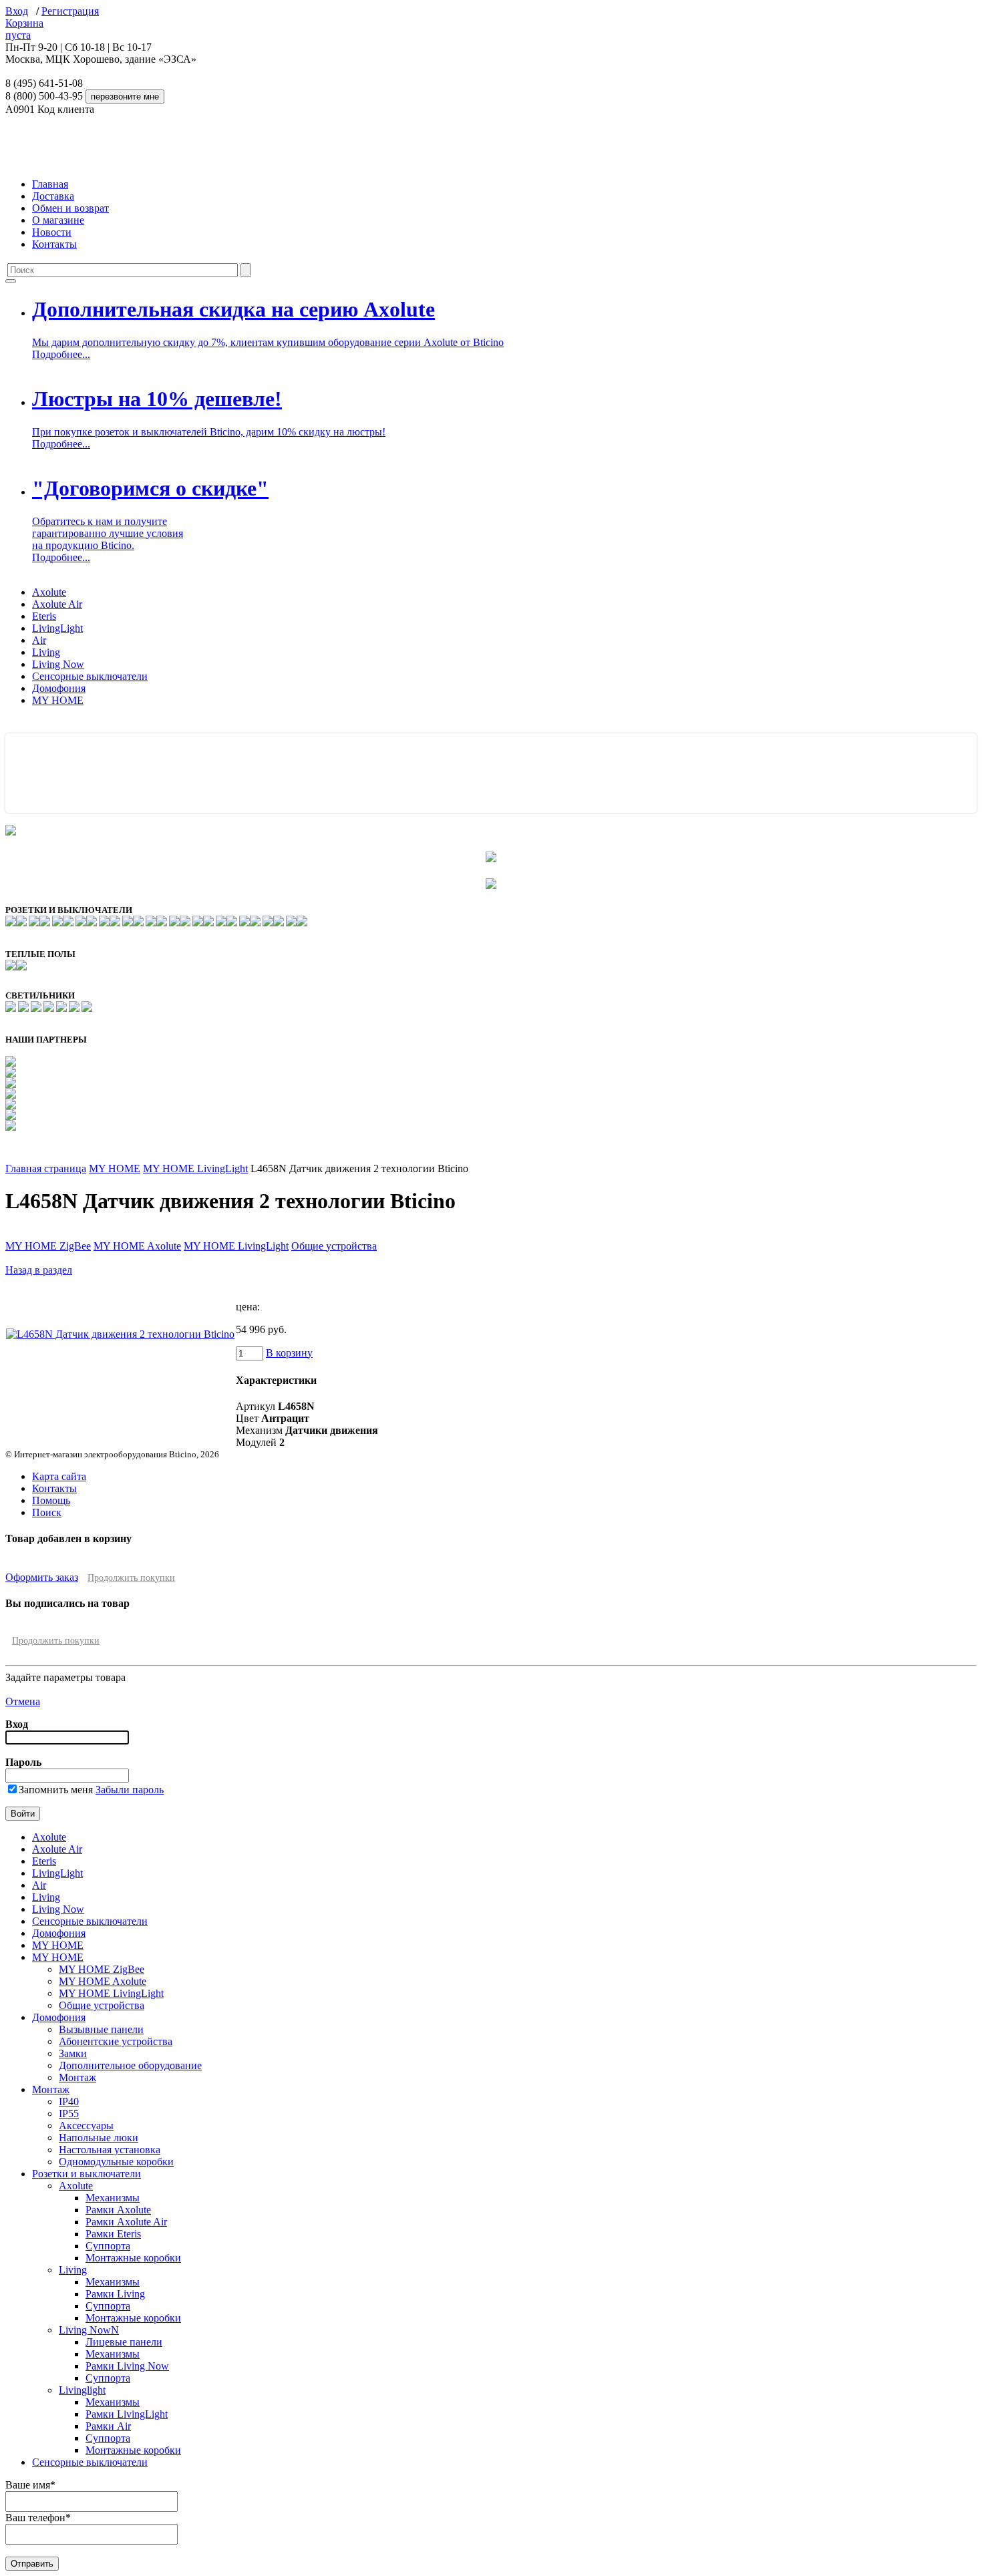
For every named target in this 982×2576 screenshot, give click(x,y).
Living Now (58, 664)
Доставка (53, 196)
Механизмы (113, 2198)
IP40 (69, 2101)
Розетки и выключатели (87, 2174)
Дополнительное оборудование (130, 2065)
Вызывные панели (101, 2029)
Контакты (54, 244)
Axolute (49, 592)
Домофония (59, 688)
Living (46, 652)
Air (39, 640)
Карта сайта (59, 1476)
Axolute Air (57, 604)
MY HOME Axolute (137, 1246)
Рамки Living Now (127, 2366)
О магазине (58, 220)
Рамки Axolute (118, 2210)
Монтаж (77, 2077)
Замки (73, 2053)
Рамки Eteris (113, 2234)
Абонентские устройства (116, 2041)
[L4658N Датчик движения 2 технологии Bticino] (120, 1334)
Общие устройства (334, 1246)
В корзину (289, 1353)
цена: (248, 1307)
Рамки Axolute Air (126, 2222)
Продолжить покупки (131, 1578)
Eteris (44, 616)
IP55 (69, 2113)
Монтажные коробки (133, 2258)
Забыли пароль (130, 1790)
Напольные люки (99, 2138)
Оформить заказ (42, 1577)
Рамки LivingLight (127, 2414)
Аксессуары (86, 2126)
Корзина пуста (24, 29)
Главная (50, 184)
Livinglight (82, 2390)
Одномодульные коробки (116, 2162)
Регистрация (70, 11)
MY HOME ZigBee (48, 1246)
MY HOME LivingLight (195, 1168)
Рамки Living (115, 2294)
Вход (17, 11)
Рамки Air (108, 2426)
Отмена (23, 1701)
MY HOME (58, 700)
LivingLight (57, 628)
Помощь (51, 1500)
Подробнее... (61, 354)
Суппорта (108, 2246)
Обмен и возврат (70, 208)
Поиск (47, 1512)
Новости (52, 232)
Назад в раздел (39, 1270)
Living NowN (89, 2330)
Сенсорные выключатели (90, 676)
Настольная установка (110, 2150)
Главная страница (46, 1168)
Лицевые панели (124, 2342)
